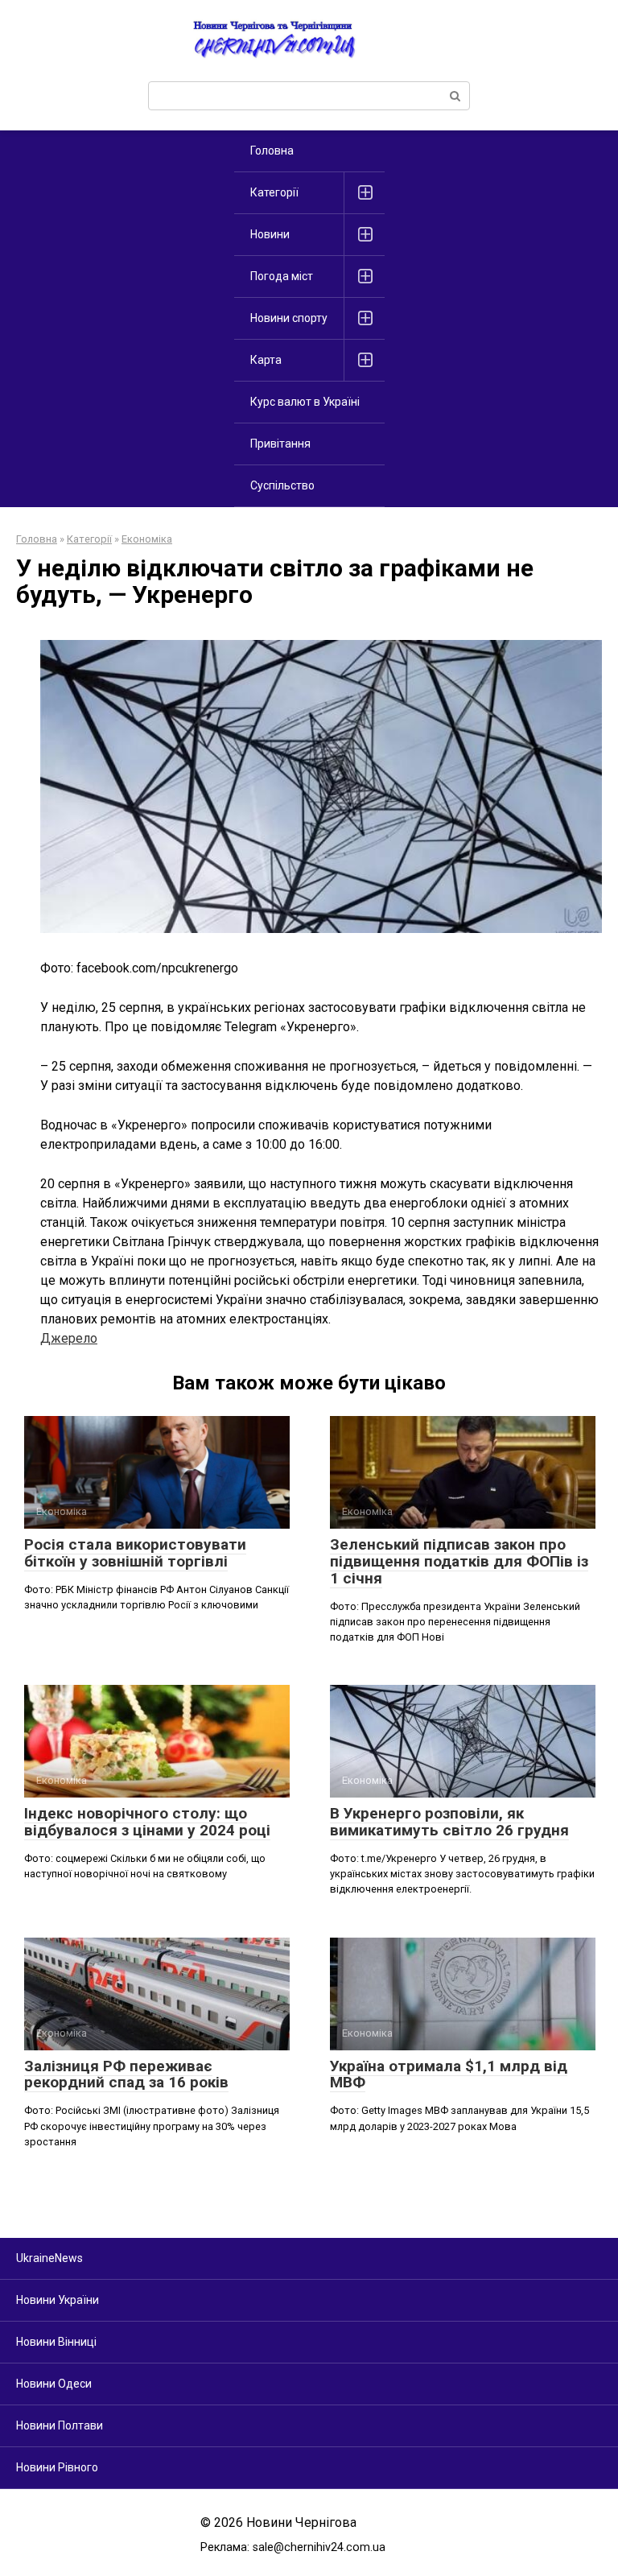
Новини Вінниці (56, 2342)
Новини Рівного (57, 2467)
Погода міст (282, 276)
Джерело (69, 1338)
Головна (272, 151)
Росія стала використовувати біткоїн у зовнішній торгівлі (135, 1553)
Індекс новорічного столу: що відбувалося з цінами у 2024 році (147, 1822)
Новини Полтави (60, 2425)
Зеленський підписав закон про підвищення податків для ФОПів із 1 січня (459, 1561)
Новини (270, 234)
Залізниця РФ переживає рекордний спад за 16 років (126, 2074)
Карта (266, 360)
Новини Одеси (54, 2384)
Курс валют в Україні (305, 402)
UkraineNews (49, 2258)
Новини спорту (289, 318)
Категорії (274, 192)
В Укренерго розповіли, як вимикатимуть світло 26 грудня (449, 1822)
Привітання (280, 444)
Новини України (58, 2300)
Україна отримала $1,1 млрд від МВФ (449, 2074)
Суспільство (282, 485)
